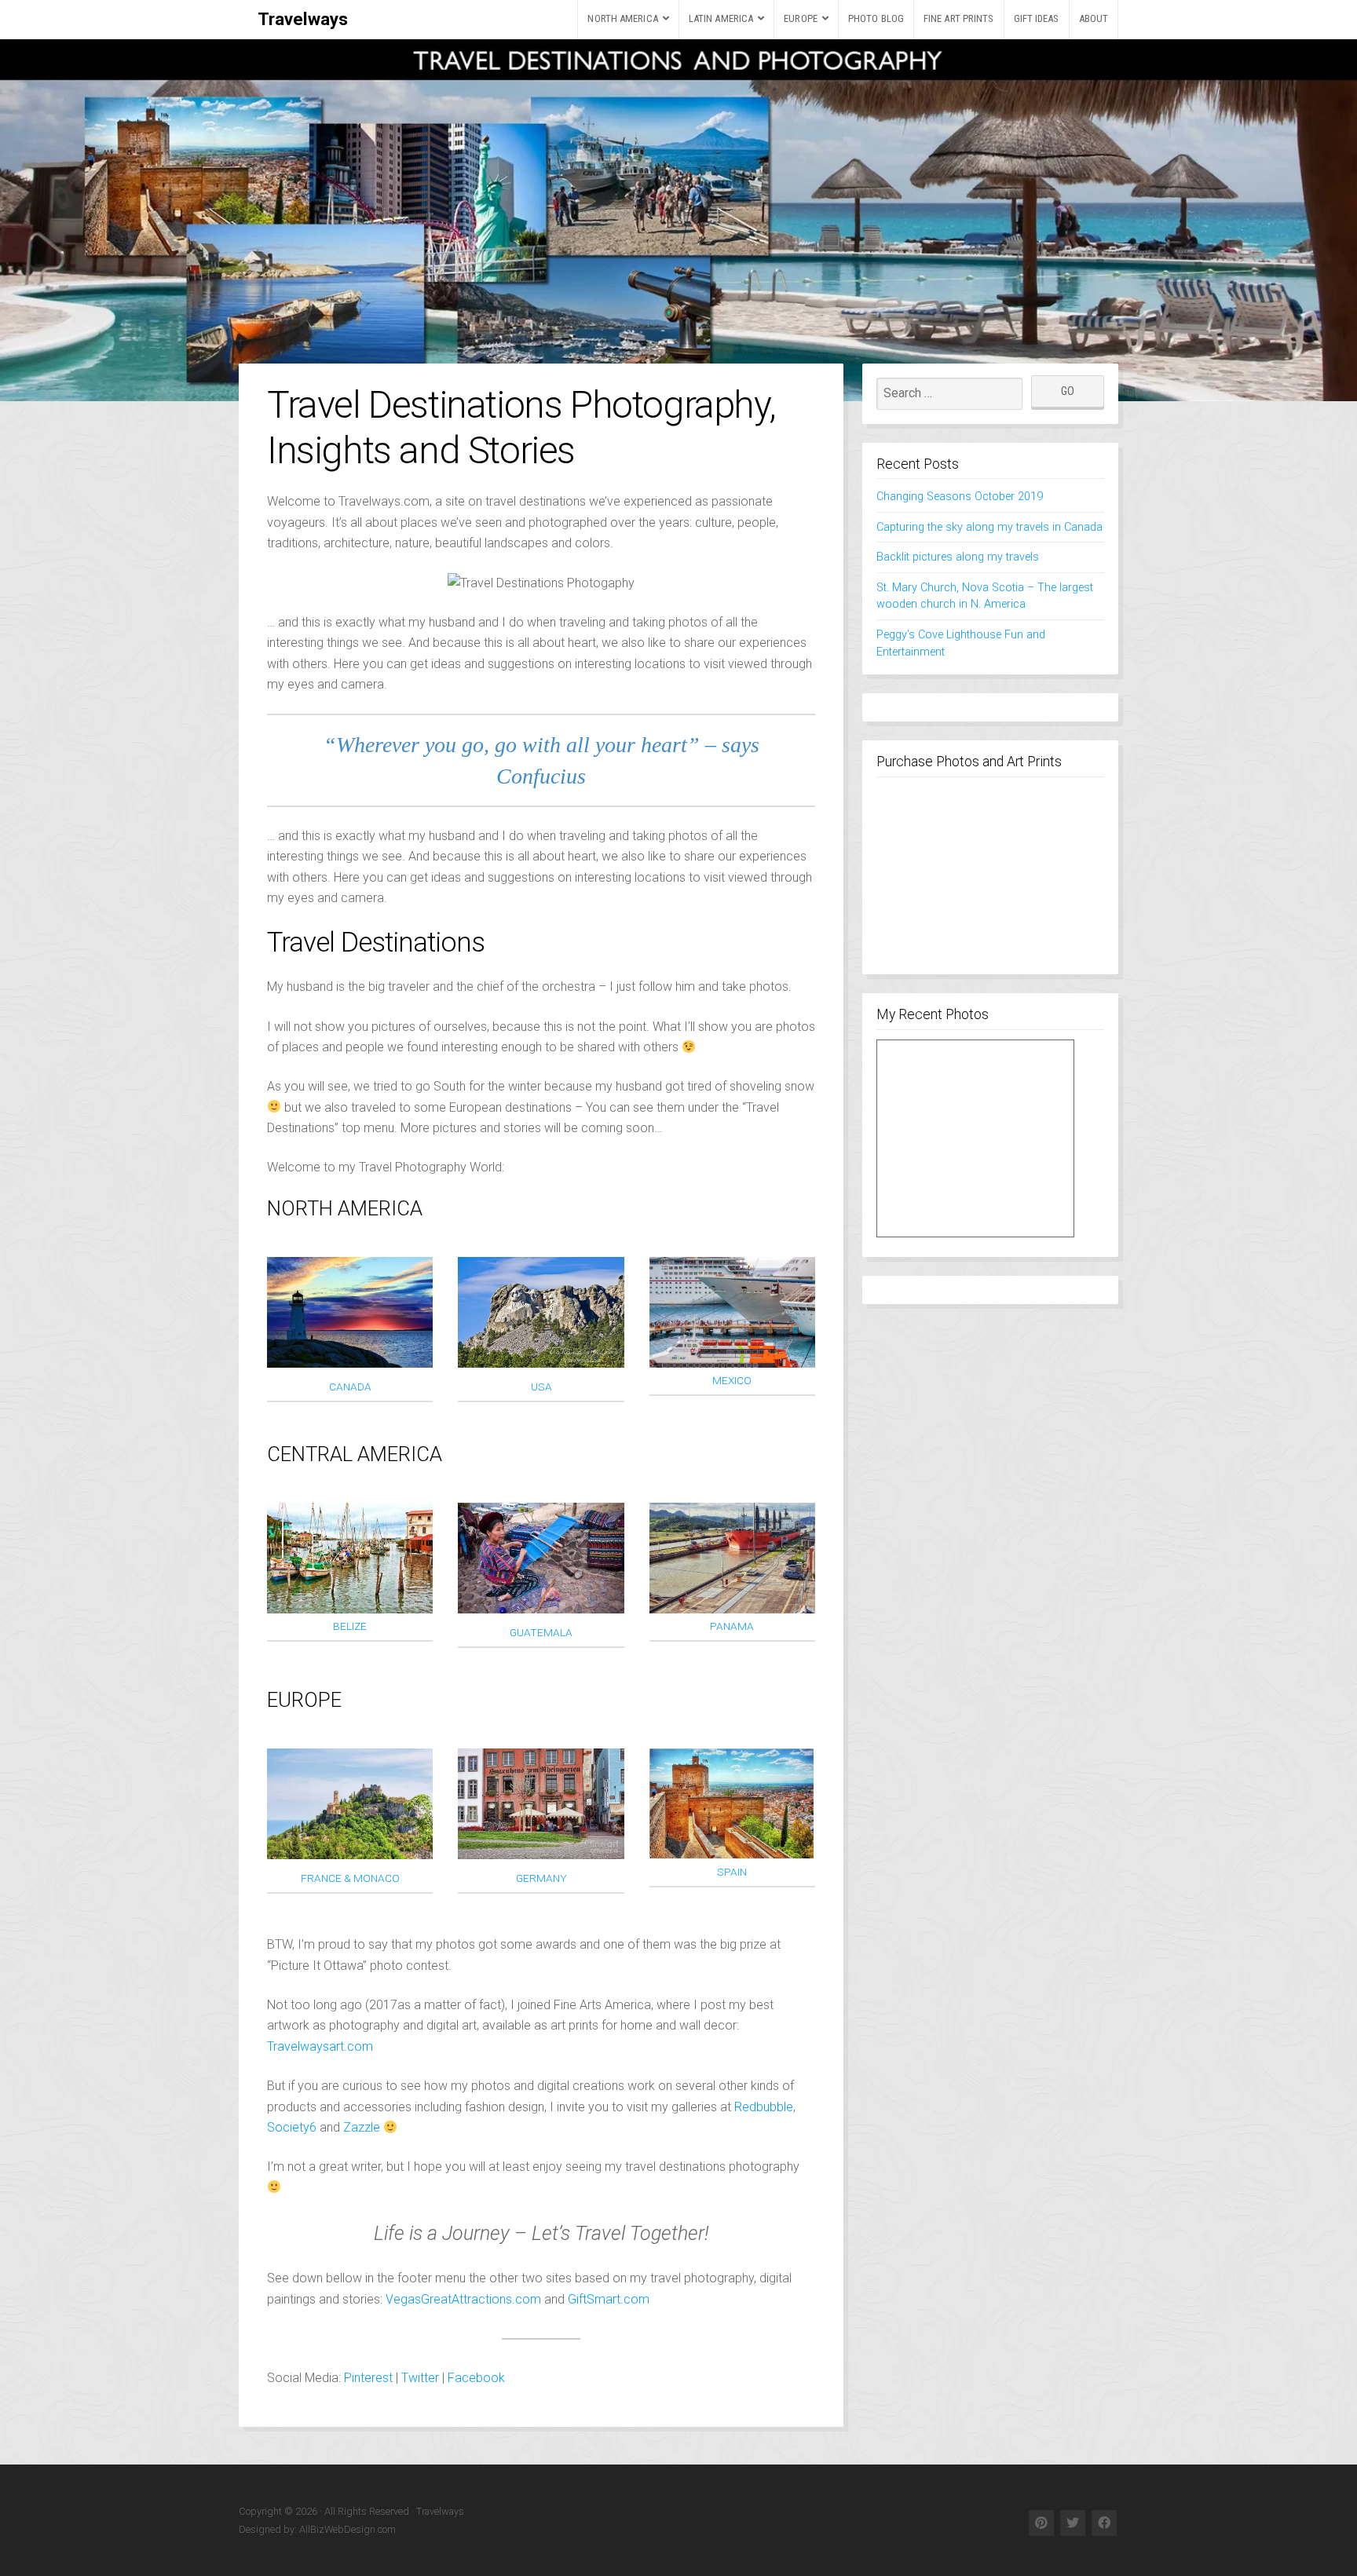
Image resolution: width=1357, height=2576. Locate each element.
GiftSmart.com (609, 2299)
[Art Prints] (975, 1138)
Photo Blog (876, 18)
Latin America (721, 18)
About (1094, 18)
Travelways (303, 19)
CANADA (350, 1387)
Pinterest (368, 2378)
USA (541, 1387)
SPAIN (732, 1872)
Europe (801, 18)
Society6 (292, 2127)
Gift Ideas (1037, 18)
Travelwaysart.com (320, 2046)
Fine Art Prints (959, 18)
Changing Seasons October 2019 (960, 497)
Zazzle (362, 2127)
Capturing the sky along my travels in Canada (989, 527)
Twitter (420, 2378)
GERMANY (541, 1878)
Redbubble (764, 2107)
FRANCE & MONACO (350, 1878)
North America (622, 18)
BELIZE (350, 1626)
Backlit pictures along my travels (958, 557)
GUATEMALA (541, 1632)
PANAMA (732, 1626)
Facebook (476, 2378)
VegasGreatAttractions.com (463, 2299)
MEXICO (732, 1380)
